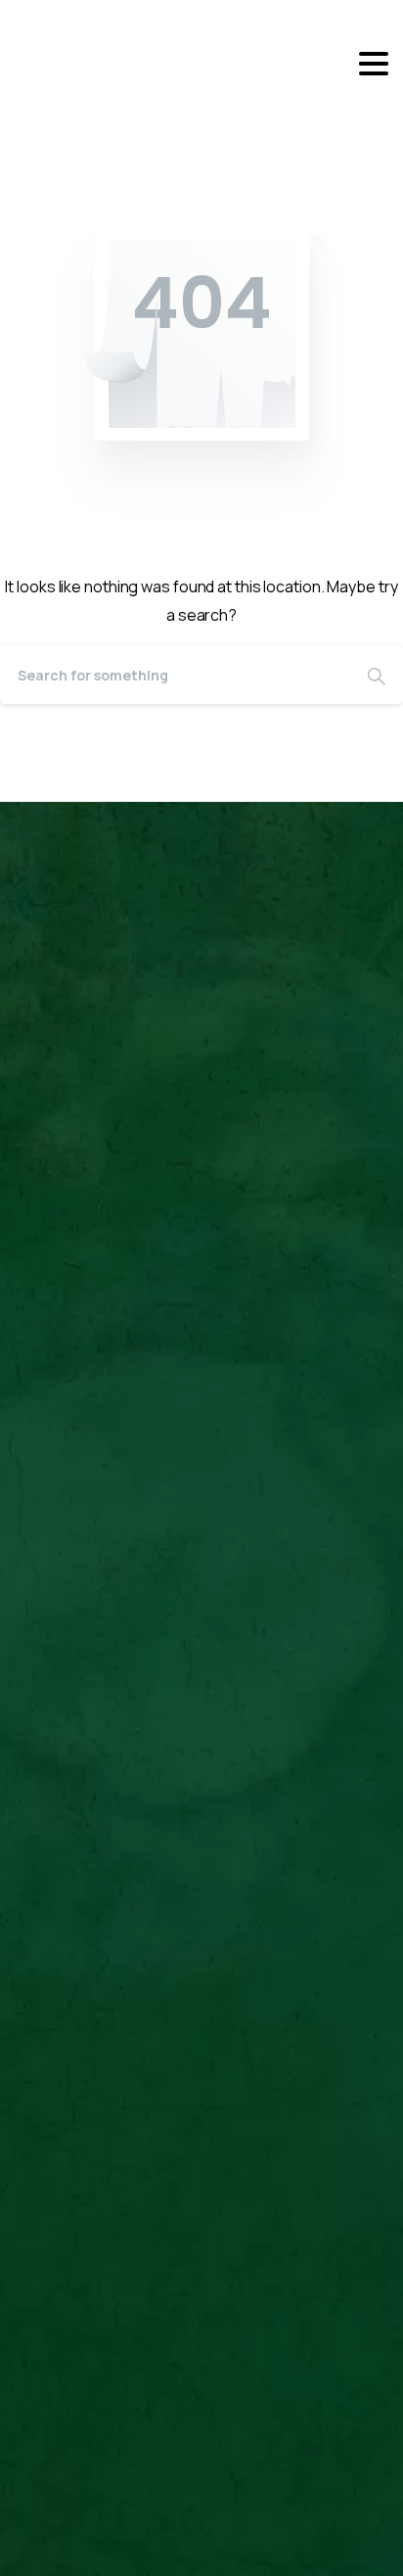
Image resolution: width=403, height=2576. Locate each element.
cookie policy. (152, 2556)
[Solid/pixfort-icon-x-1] (94, 1242)
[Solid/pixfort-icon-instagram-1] (134, 1242)
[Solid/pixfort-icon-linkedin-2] (54, 1242)
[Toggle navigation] (374, 64)
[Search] (377, 675)
